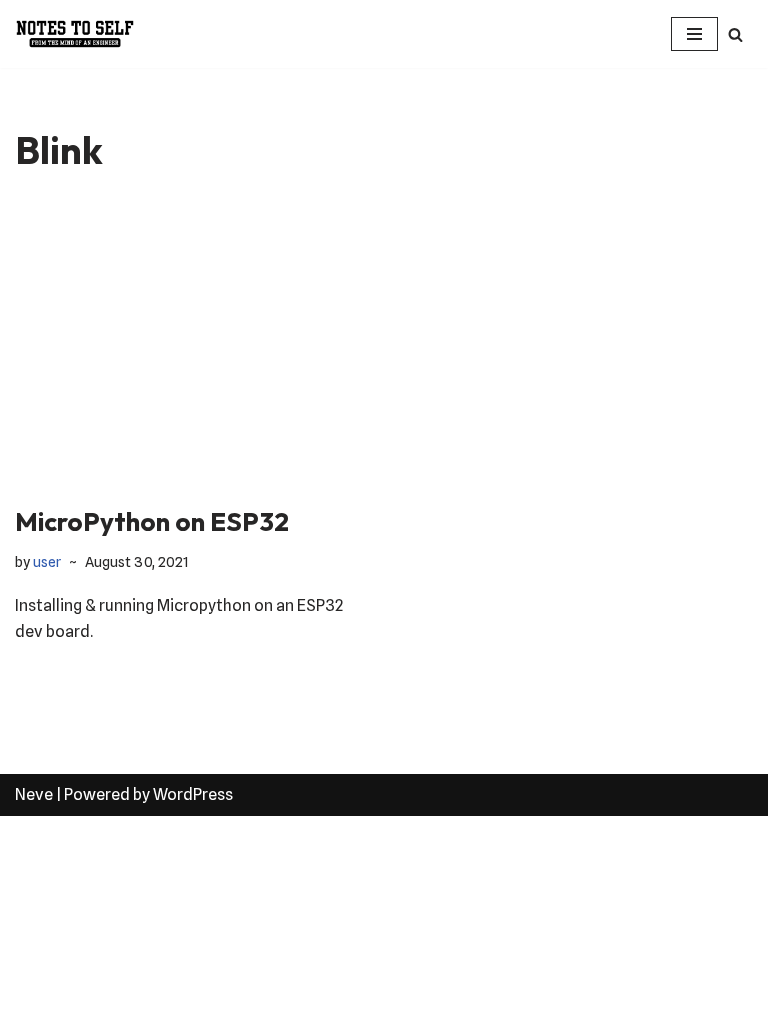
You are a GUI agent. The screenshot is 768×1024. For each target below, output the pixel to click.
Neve (34, 794)
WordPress (193, 794)
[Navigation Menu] (694, 34)
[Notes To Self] (75, 34)
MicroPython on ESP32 (152, 521)
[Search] (735, 34)
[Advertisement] (384, 354)
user (47, 561)
